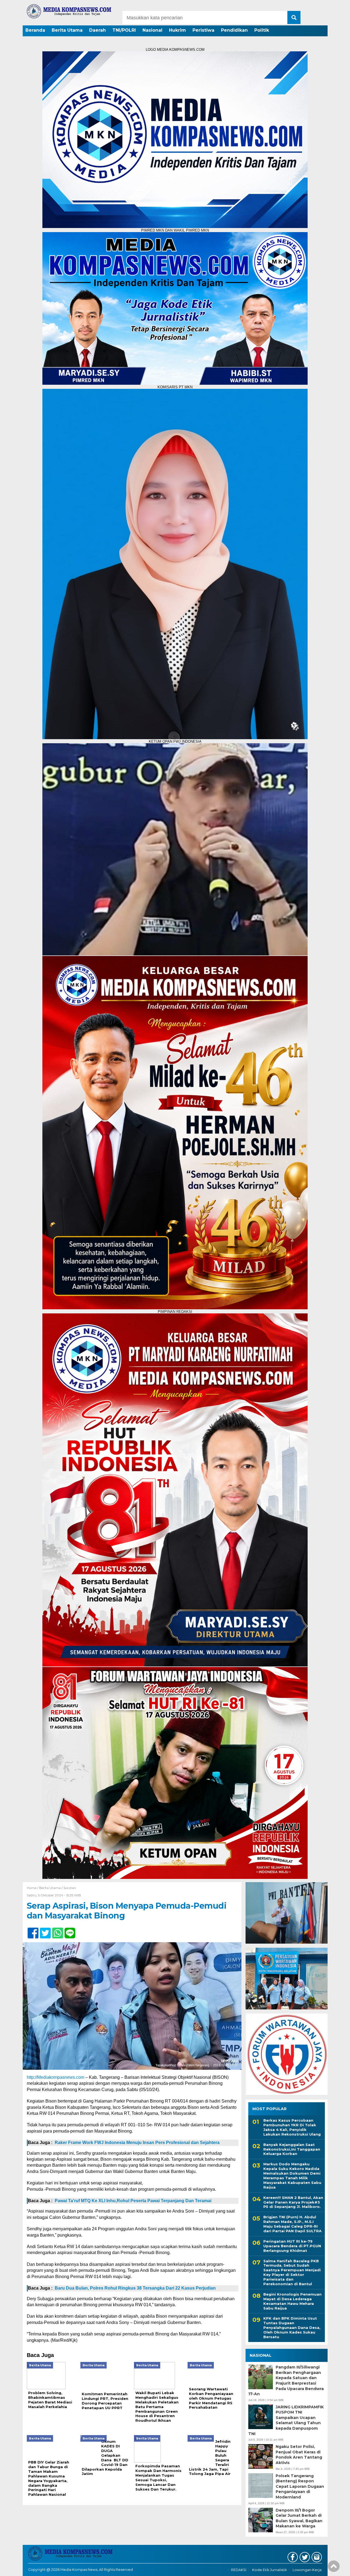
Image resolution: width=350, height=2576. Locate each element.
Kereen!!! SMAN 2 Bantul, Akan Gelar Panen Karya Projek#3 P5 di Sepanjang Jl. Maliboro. (293, 2202)
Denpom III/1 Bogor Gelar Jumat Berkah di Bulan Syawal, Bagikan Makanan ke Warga (299, 2518)
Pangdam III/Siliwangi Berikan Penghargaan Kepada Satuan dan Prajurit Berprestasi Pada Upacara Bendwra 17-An (286, 2380)
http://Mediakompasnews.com (56, 2077)
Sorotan (70, 1888)
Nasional (152, 30)
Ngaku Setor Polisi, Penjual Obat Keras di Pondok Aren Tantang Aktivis (299, 2455)
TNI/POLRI (124, 30)
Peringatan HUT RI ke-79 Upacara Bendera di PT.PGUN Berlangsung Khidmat (292, 2246)
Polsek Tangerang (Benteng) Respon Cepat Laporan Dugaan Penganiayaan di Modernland (300, 2486)
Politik (262, 30)
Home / (33, 1888)
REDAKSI (239, 2570)
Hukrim (177, 30)
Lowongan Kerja (307, 2570)
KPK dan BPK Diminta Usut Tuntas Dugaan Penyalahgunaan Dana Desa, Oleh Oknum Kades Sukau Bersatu (292, 2328)
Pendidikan (234, 30)
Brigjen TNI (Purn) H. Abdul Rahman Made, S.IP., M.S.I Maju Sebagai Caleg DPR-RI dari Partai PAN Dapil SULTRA (292, 2224)
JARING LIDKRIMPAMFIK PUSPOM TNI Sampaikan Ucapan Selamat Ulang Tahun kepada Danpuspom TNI (286, 2420)
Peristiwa (203, 30)
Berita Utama (67, 30)
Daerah (97, 30)
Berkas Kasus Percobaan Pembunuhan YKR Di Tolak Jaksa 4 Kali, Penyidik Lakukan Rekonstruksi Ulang (292, 2127)
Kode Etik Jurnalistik (269, 2570)
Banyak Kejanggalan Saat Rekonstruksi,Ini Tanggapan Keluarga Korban (292, 2149)
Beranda (35, 30)
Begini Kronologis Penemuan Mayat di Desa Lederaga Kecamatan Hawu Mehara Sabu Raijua (292, 2301)
